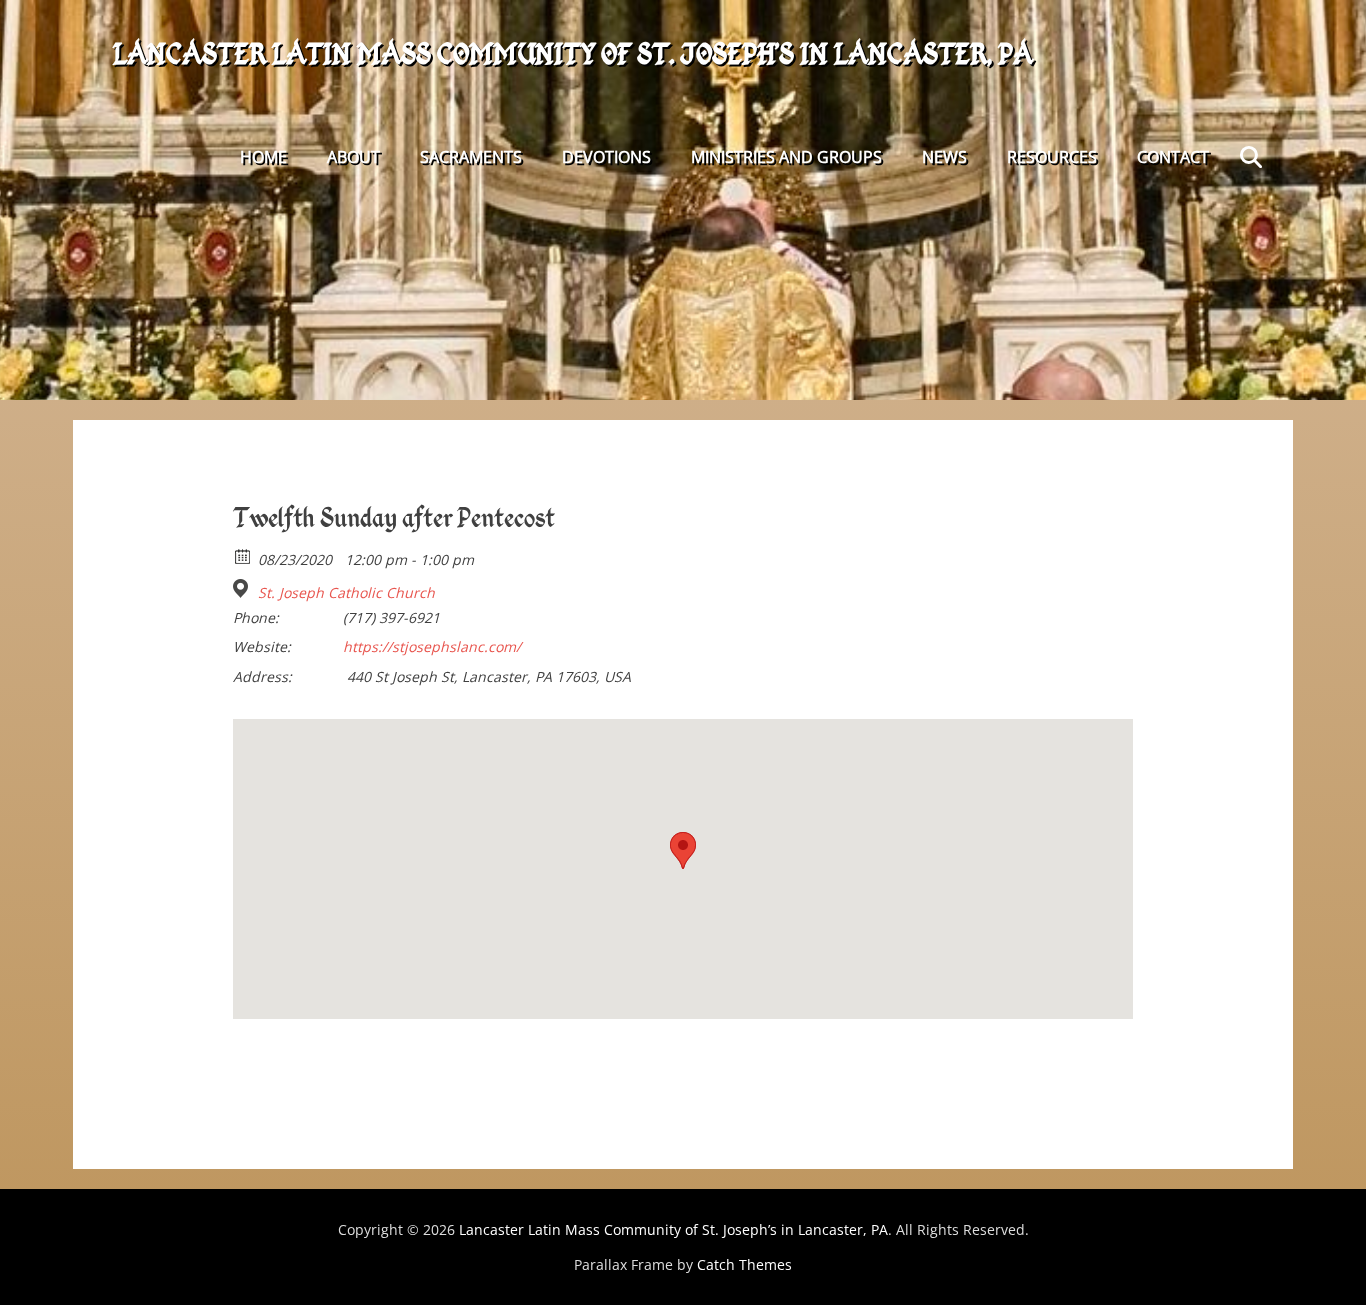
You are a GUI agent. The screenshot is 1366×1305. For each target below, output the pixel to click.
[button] (683, 850)
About (353, 157)
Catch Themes (744, 1264)
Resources (1052, 157)
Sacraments (471, 157)
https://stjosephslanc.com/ (432, 647)
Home (263, 157)
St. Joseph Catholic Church (346, 593)
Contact (1173, 157)
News (944, 157)
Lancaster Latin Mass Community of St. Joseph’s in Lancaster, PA (673, 1229)
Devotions (606, 157)
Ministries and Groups (786, 157)
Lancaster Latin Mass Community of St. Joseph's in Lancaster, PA (573, 54)
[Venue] (243, 588)
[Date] (243, 555)
